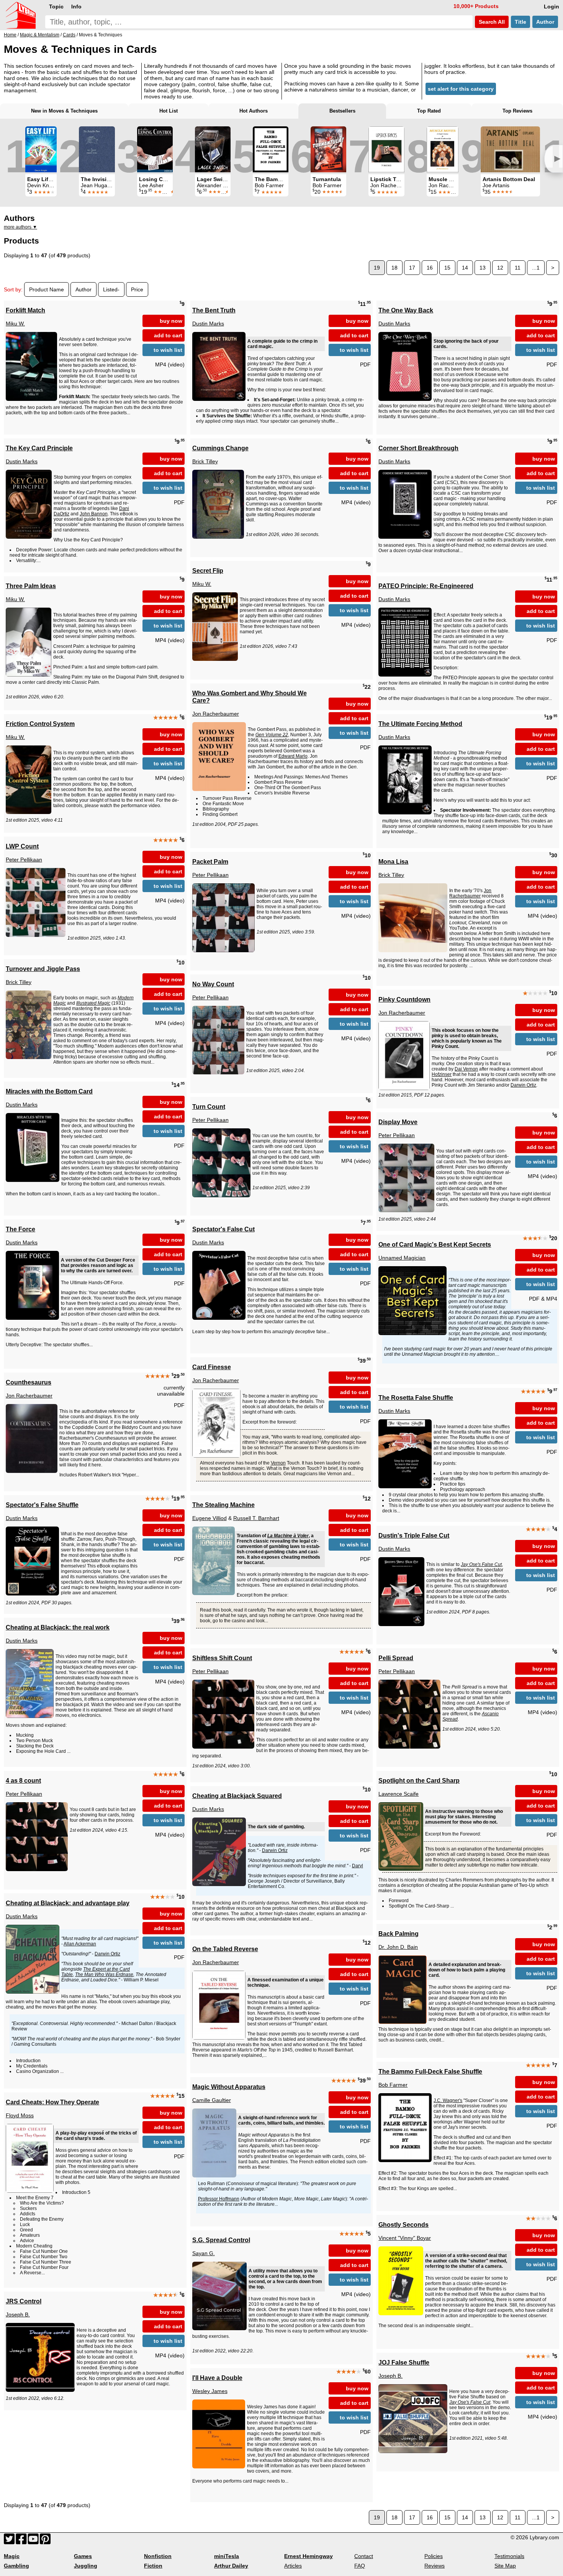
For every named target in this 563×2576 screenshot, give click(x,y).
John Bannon (94, 514)
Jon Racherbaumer (216, 714)
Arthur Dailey (231, 2566)
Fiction (153, 2566)
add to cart (168, 335)
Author (545, 22)
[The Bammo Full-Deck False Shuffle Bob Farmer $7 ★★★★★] (271, 149)
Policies (434, 2556)
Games (83, 2556)
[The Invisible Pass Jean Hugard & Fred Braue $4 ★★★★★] (97, 149)
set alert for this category (461, 89)
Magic (12, 2556)
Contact (364, 2556)
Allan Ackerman (80, 1944)
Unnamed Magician (402, 1258)
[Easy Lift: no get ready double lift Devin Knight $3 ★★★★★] (41, 149)
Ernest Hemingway (309, 2556)
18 (394, 268)
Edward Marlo (293, 756)
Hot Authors (254, 111)
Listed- (111, 289)
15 (447, 268)
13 (483, 268)
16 (430, 268)
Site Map (505, 2566)
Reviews (435, 2566)
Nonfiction (158, 2556)
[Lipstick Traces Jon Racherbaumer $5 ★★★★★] (386, 149)
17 (412, 268)
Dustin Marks (208, 324)
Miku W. (15, 324)
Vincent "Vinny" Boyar (405, 2238)
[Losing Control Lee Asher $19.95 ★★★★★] (155, 149)
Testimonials (509, 2556)
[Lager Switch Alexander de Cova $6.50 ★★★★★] (213, 149)
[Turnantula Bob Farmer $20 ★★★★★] (328, 149)
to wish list (168, 350)
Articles (293, 2566)
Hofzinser (442, 1074)
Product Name (47, 289)
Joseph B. (18, 2314)
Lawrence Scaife (399, 1794)
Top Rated (429, 111)
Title (520, 22)
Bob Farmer (393, 2085)
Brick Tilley (205, 461)
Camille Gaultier (212, 2100)
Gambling (16, 2566)
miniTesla (227, 2556)
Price (137, 289)
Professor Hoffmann (219, 2199)
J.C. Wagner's (448, 2100)
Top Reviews (517, 111)
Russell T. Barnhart (256, 1518)
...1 (536, 268)
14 (465, 268)
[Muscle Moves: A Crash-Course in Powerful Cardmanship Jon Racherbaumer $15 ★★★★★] (443, 149)
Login (552, 7)
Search (491, 22)
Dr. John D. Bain (398, 1947)
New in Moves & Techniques (64, 111)
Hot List (169, 111)
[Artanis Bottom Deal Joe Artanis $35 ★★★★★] (510, 149)
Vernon (278, 1463)
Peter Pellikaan (24, 860)
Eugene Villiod (209, 1518)
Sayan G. (204, 2253)
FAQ (360, 2566)
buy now (171, 321)
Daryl (358, 1866)
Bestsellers (342, 111)
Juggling (86, 2566)
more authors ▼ (20, 227)
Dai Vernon (466, 1069)
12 (500, 268)
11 (518, 268)
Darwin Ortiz (523, 1085)
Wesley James (210, 2391)
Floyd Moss (20, 2115)
